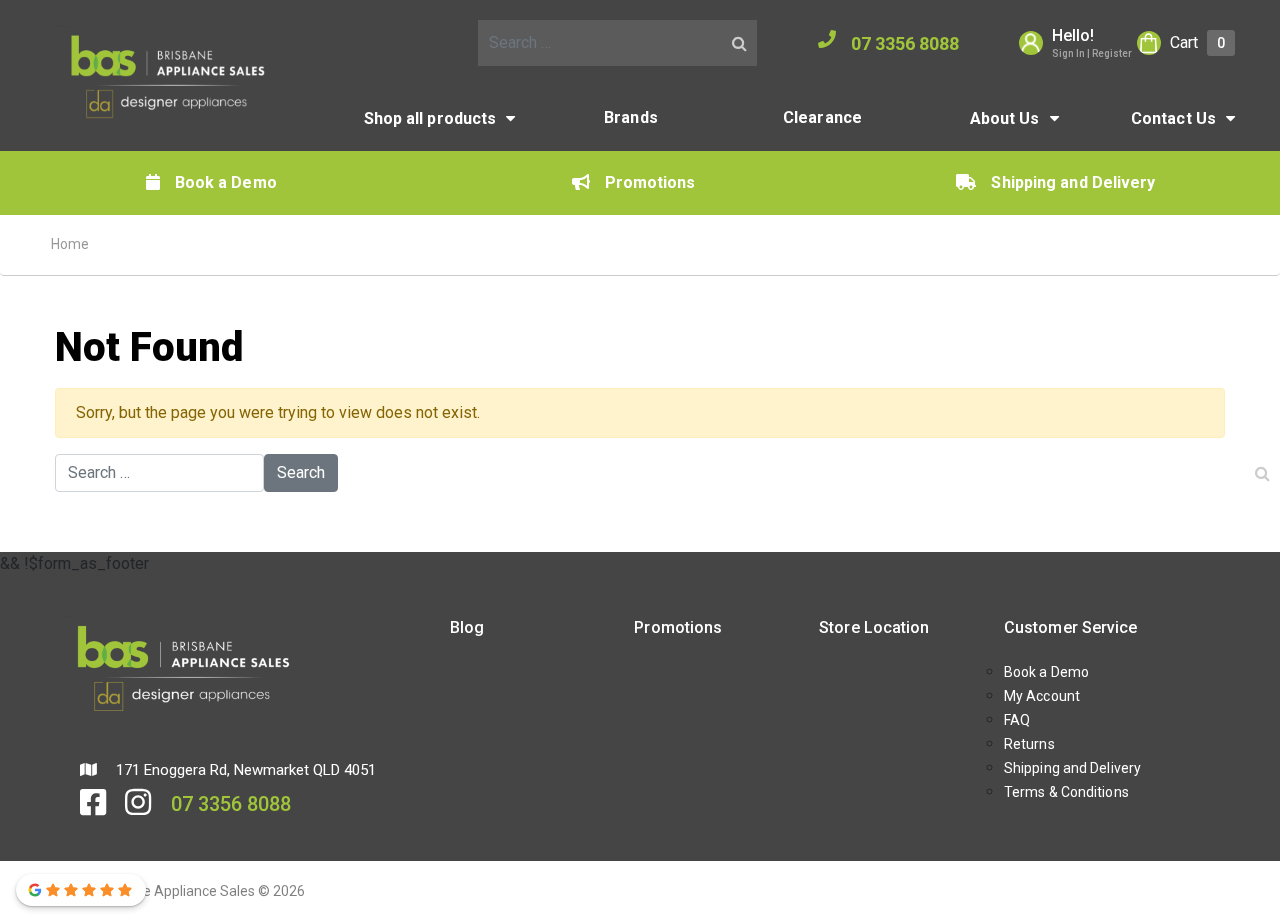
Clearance (822, 117)
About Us (1005, 118)
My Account (1042, 696)
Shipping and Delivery (1073, 182)
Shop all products (430, 118)
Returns (1029, 744)
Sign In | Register (1092, 53)
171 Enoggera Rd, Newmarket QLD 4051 (244, 770)
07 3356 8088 (905, 43)
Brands (631, 117)
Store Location (874, 627)
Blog (467, 627)
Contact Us (1173, 118)
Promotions (650, 182)
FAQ (1017, 720)
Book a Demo (226, 182)
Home (70, 244)
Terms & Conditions (1066, 792)
